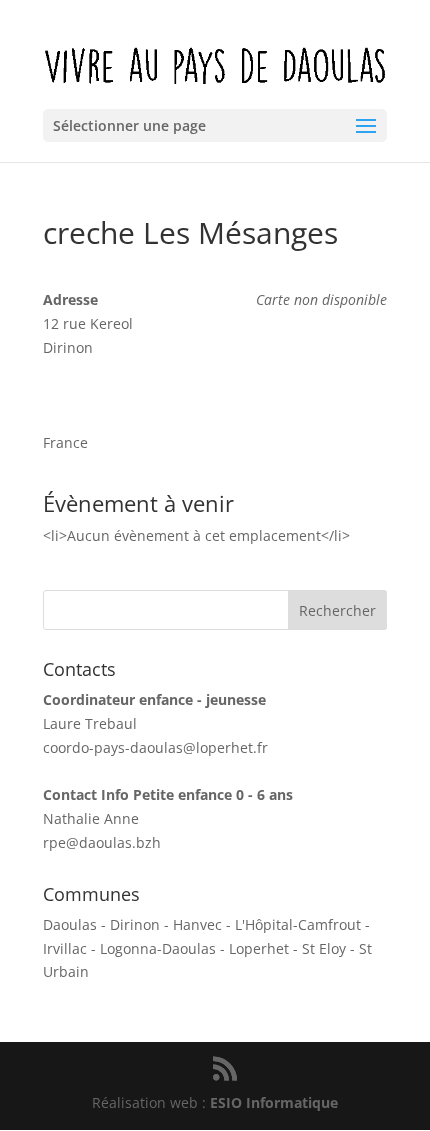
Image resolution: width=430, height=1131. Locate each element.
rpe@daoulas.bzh (102, 842)
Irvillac (65, 948)
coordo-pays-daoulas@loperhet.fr (155, 747)
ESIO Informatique (274, 1102)
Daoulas (70, 924)
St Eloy (324, 948)
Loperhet (259, 948)
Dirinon (135, 924)
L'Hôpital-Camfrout (298, 924)
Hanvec (197, 924)
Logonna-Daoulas (158, 948)
